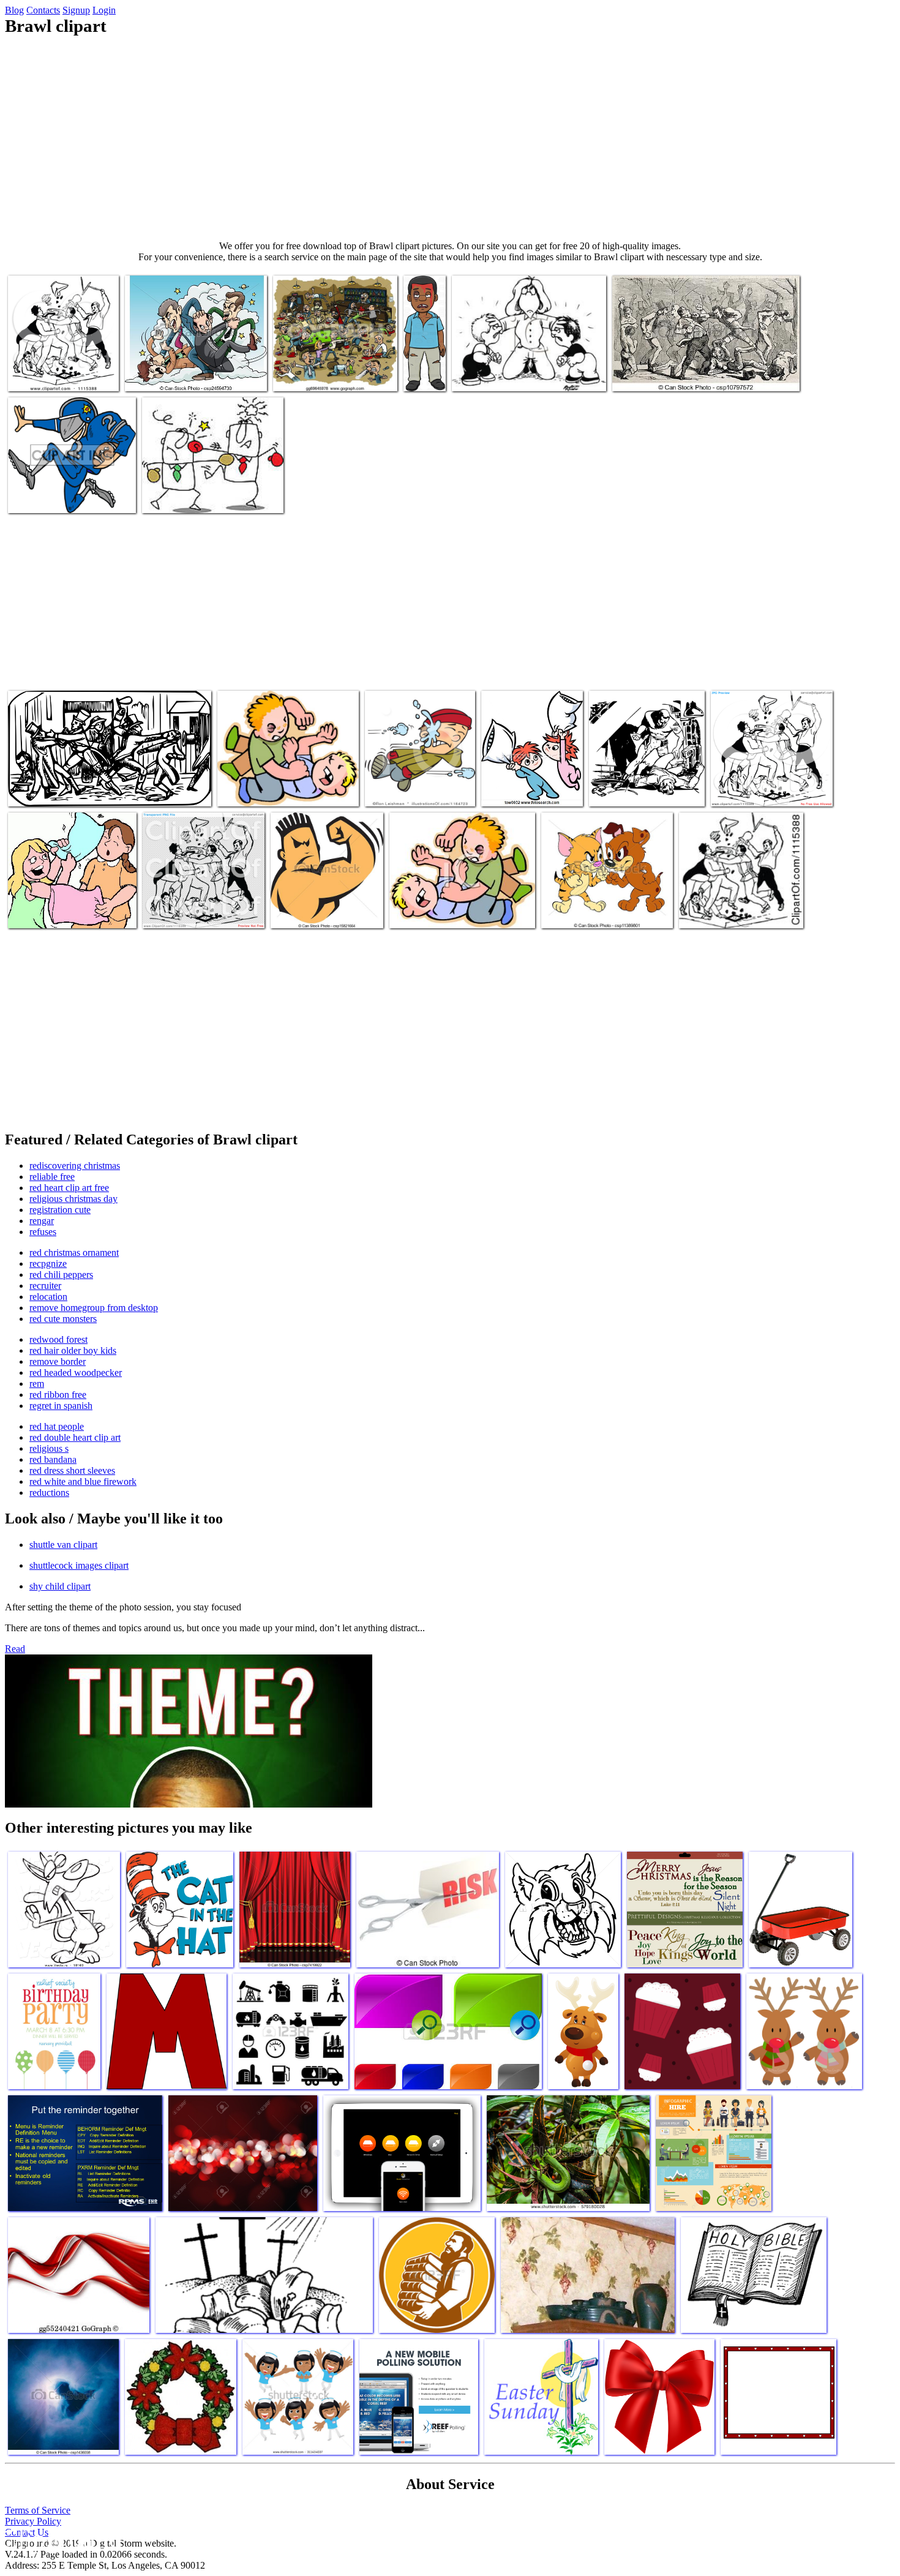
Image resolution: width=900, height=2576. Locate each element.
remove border (58, 1361)
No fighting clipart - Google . (272, 790)
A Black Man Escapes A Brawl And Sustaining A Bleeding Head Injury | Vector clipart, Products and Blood (425, 311)
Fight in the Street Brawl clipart (66, 790)
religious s (49, 1448)
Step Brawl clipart (486, 374)
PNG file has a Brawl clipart (195, 911)
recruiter (45, 1286)
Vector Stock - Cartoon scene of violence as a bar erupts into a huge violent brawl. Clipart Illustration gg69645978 (331, 360)
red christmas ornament (74, 1252)
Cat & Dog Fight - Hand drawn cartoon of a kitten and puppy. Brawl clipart (599, 902)
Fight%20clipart (173, 496)
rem (37, 1384)
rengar (42, 1221)
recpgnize (48, 1264)
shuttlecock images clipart (79, 1565)
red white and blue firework (83, 1481)
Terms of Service (38, 2510)
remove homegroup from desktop (94, 1308)
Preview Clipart (38, 374)
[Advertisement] (450, 138)
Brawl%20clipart (40, 496)
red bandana (53, 1459)
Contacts (43, 10)
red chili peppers (61, 1275)
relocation (48, 1297)
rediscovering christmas (75, 1166)
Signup (76, 10)
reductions (49, 1493)
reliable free (52, 1177)
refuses (43, 1232)
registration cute (60, 1210)
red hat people (57, 1426)
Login (104, 10)
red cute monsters (63, 1319)
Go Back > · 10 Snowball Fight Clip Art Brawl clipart (529, 780)
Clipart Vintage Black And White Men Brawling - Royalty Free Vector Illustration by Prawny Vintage (771, 775)
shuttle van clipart (63, 1545)
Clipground (61, 2539)
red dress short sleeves (72, 1470)
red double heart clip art (75, 1437)
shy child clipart (60, 1586)
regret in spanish (61, 1406)
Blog (14, 10)
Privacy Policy (33, 2521)
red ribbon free (58, 1395)
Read (15, 1649)
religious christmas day (73, 1199)
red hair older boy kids (73, 1350)
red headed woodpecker (76, 1372)
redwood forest (58, 1339)
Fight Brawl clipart (44, 911)
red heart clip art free (69, 1188)
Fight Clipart (390, 790)
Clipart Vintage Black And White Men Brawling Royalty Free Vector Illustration (739, 902)
